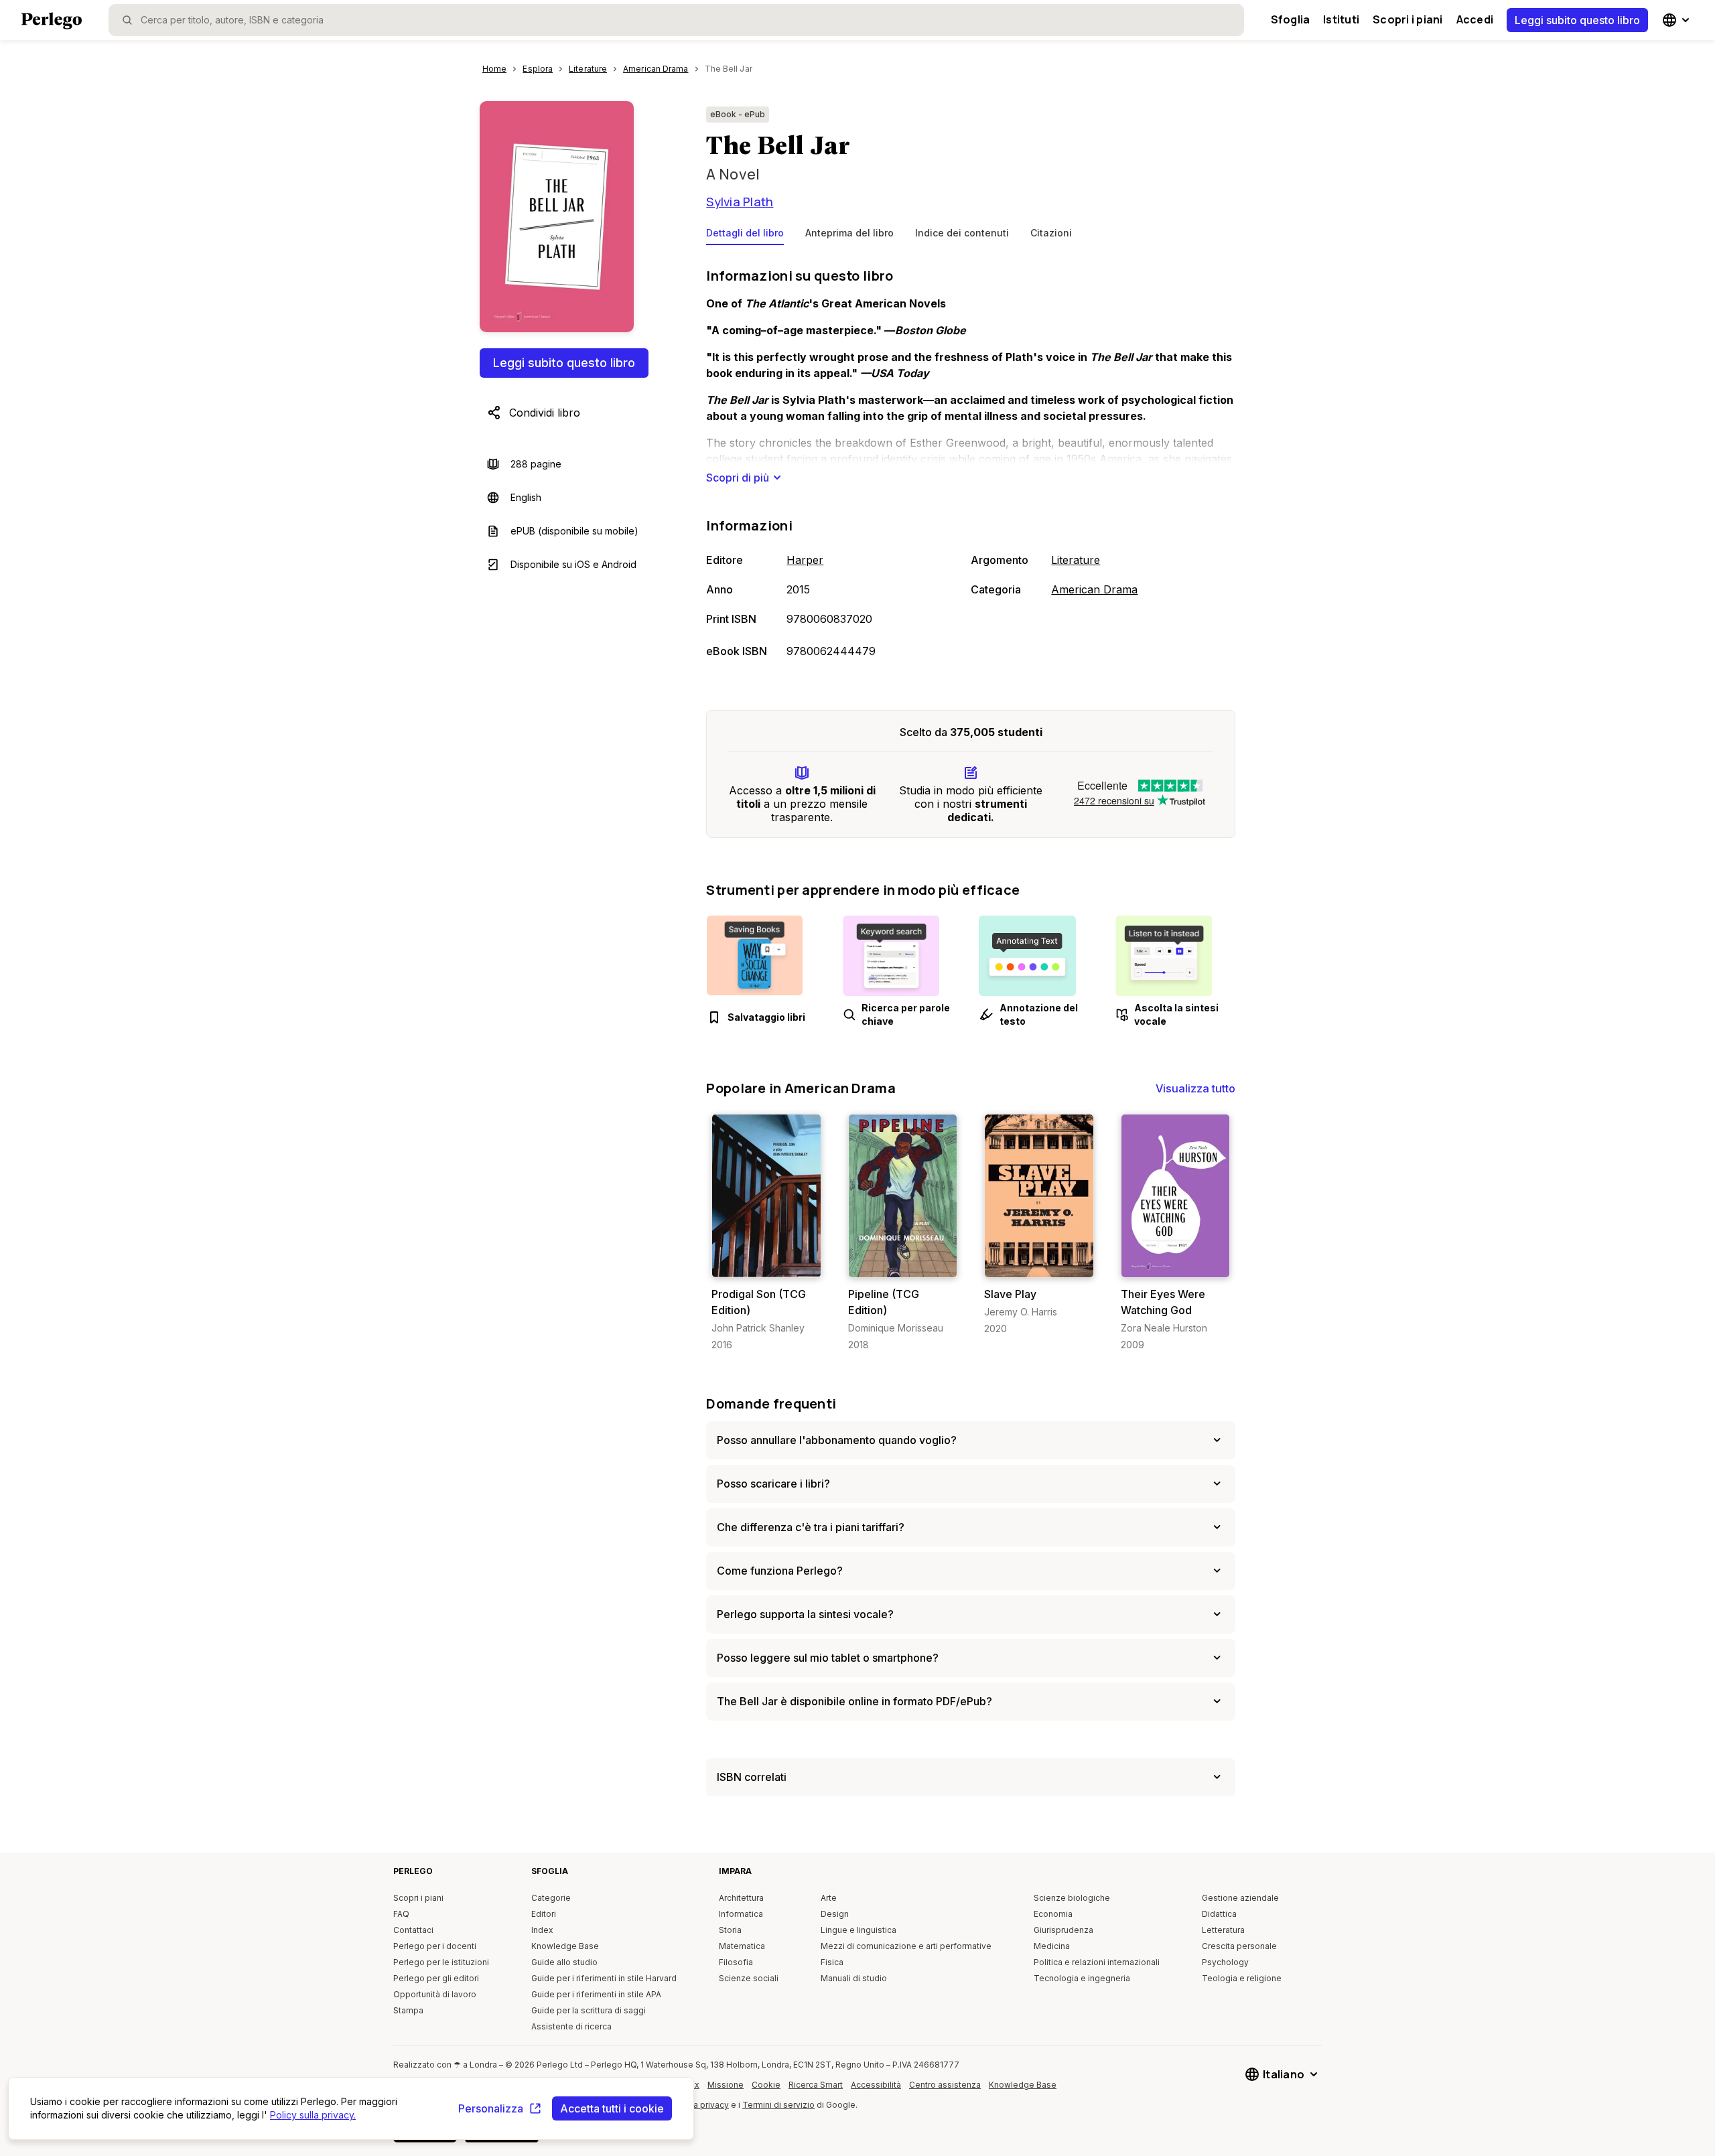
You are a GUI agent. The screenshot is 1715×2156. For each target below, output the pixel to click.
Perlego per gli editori (436, 1978)
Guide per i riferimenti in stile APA (596, 1994)
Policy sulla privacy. (313, 2115)
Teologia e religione (1242, 1978)
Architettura (741, 1898)
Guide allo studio (564, 1962)
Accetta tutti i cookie (612, 2108)
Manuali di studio (854, 1978)
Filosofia (736, 1962)
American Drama (1094, 589)
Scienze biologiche (1072, 1898)
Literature (1076, 560)
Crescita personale (1239, 1946)
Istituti (1341, 19)
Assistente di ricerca (571, 2026)
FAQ (401, 1914)
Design (835, 1914)
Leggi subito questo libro (1577, 20)
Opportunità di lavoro (435, 1994)
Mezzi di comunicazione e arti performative (906, 1946)
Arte (829, 1898)
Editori (544, 1914)
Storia (730, 1930)
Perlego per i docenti (435, 1946)
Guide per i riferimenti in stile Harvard (604, 1978)
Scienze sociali (749, 1978)
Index (542, 1930)
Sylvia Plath (740, 202)
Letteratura (1223, 1930)
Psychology (1225, 1962)
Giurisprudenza (1064, 1930)
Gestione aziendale (1240, 1898)
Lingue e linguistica (859, 1930)
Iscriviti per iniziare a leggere (769, 1264)
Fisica (832, 1962)
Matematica (742, 1946)
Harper (805, 560)
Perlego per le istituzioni (441, 1962)
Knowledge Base (565, 1946)
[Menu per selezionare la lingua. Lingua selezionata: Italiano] (1677, 20)
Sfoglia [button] (1291, 19)
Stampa (408, 2010)
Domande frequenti (771, 1404)
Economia (1053, 1914)
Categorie (551, 1898)
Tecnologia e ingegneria (1082, 1978)
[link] (766, 1233)
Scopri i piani (1408, 19)
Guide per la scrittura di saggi (589, 2010)
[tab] (745, 236)
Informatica (741, 1914)
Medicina (1052, 1946)
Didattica (1219, 1914)
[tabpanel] (971, 464)
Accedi (1475, 19)
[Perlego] (52, 22)
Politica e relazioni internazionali (1097, 1962)
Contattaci (413, 1930)
